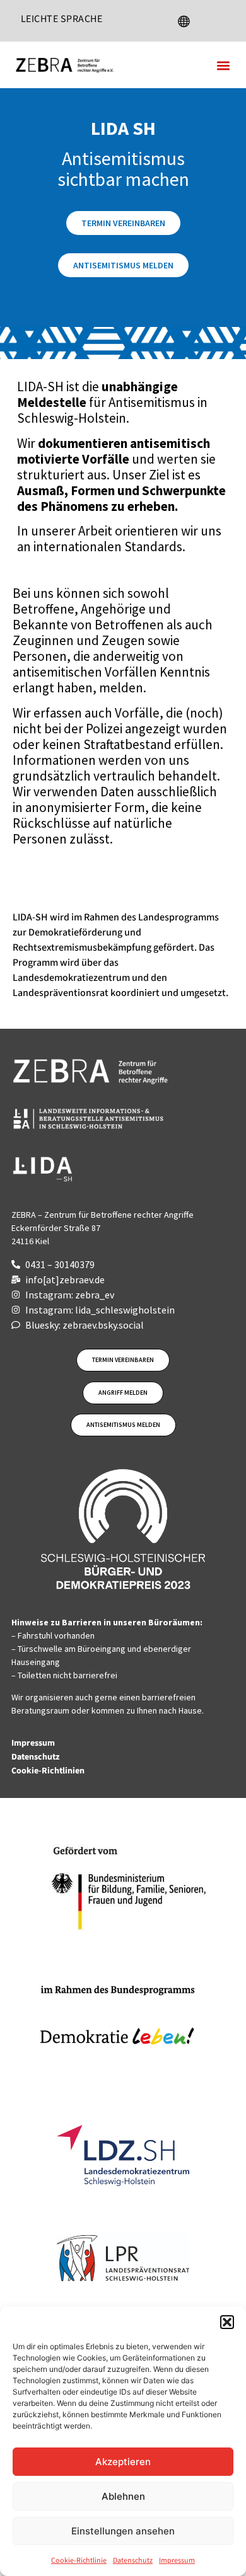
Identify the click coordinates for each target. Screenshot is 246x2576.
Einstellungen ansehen (123, 2531)
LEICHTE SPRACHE (62, 19)
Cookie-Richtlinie (79, 2561)
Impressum (177, 2561)
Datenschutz (133, 2561)
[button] (227, 2322)
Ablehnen (123, 2496)
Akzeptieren (123, 2462)
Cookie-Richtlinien (49, 1771)
